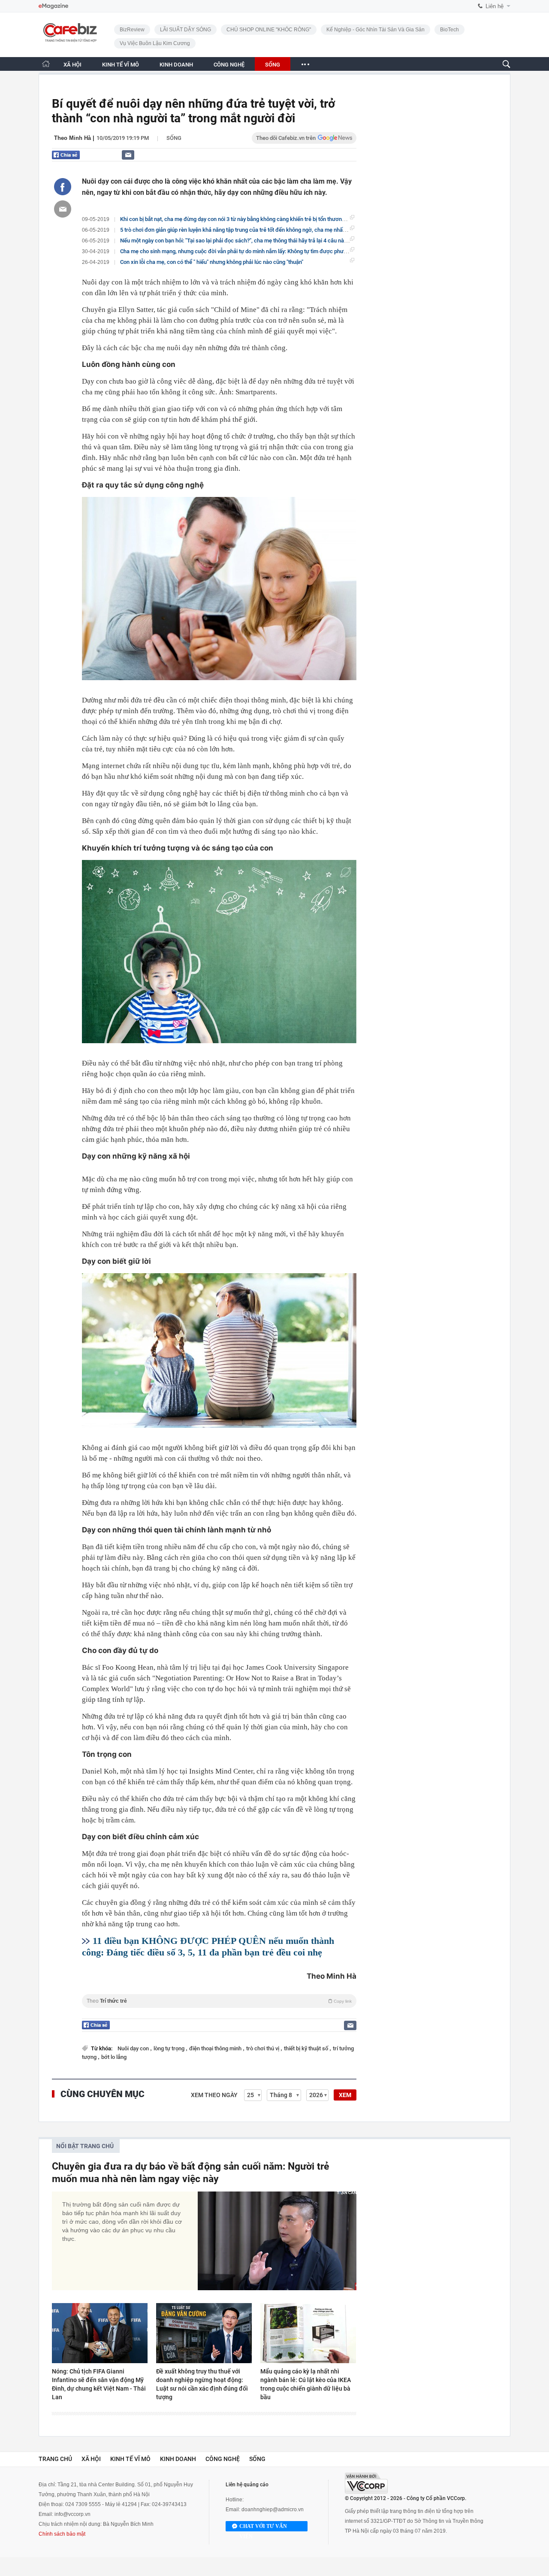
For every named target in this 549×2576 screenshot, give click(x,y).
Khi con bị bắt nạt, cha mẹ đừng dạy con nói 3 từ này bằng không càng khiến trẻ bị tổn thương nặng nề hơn (248, 219)
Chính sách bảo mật (62, 2534)
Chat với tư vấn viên (263, 2527)
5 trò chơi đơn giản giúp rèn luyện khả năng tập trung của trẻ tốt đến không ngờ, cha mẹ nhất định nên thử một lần (258, 230)
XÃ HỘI (72, 65)
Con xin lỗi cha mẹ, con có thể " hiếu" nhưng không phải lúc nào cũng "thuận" (212, 262)
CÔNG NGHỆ (229, 65)
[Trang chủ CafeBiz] (46, 64)
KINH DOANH (176, 65)
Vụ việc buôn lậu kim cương (155, 43)
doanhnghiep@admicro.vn (273, 2509)
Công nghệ (223, 2459)
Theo (219, 2001)
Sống (174, 138)
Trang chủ (55, 2459)
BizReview (132, 30)
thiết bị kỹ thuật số (307, 2048)
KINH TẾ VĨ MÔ (121, 65)
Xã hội (91, 2459)
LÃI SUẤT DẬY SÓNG (186, 30)
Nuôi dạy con (134, 2048)
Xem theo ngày (214, 2095)
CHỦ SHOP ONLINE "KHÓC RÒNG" (269, 30)
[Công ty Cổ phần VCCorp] (366, 2483)
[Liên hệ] (128, 155)
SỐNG (273, 65)
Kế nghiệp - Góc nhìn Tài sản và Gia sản (376, 30)
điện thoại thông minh (216, 2048)
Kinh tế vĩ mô (130, 2459)
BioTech (449, 30)
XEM (345, 2095)
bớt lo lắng (114, 2057)
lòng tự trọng (170, 2048)
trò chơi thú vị (263, 2048)
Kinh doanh (178, 2459)
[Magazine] (53, 6)
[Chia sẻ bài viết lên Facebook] (63, 187)
